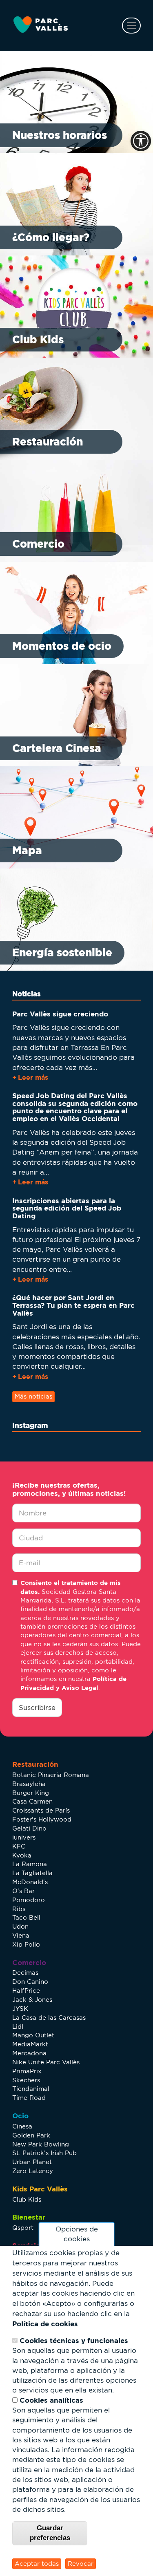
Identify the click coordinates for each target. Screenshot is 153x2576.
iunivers (24, 1837)
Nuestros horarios (60, 135)
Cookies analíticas (51, 2400)
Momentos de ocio (62, 646)
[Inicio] (41, 25)
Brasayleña (29, 1784)
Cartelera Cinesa (57, 748)
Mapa (27, 850)
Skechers (26, 2080)
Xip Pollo (26, 1944)
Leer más (33, 1077)
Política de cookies (45, 2324)
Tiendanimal (31, 2089)
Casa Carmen (32, 1801)
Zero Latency (33, 2171)
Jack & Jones (32, 2000)
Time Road (29, 2098)
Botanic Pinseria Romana (51, 1775)
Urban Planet (32, 2162)
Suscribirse (37, 1708)
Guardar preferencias (50, 2533)
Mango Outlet (33, 2035)
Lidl (18, 2027)
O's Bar (23, 1891)
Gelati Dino (29, 1828)
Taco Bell (26, 1917)
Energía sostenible (62, 952)
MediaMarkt (30, 2044)
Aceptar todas (37, 2564)
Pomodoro (29, 1900)
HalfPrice (26, 1991)
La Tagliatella (32, 1873)
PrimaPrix (27, 2071)
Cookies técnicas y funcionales (74, 2340)
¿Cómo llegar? (51, 237)
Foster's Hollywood (42, 1819)
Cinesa (22, 2126)
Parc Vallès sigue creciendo (60, 1014)
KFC (19, 1846)
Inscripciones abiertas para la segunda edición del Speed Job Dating (67, 1208)
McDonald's (30, 1882)
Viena (21, 1935)
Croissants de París (41, 1810)
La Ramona (30, 1864)
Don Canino (30, 1982)
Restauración (48, 442)
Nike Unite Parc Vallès (46, 2062)
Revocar (81, 2564)
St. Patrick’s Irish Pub (44, 2153)
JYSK (20, 2009)
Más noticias (33, 1396)
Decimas (25, 1973)
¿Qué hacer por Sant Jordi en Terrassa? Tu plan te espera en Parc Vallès (73, 1305)
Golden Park (31, 2135)
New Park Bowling (41, 2144)
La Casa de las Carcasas (49, 2018)
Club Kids (38, 339)
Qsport (23, 2228)
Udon (20, 1926)
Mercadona (29, 2053)
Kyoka (22, 1855)
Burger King (31, 1793)
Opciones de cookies (77, 2234)
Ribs (19, 1909)
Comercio (38, 544)
